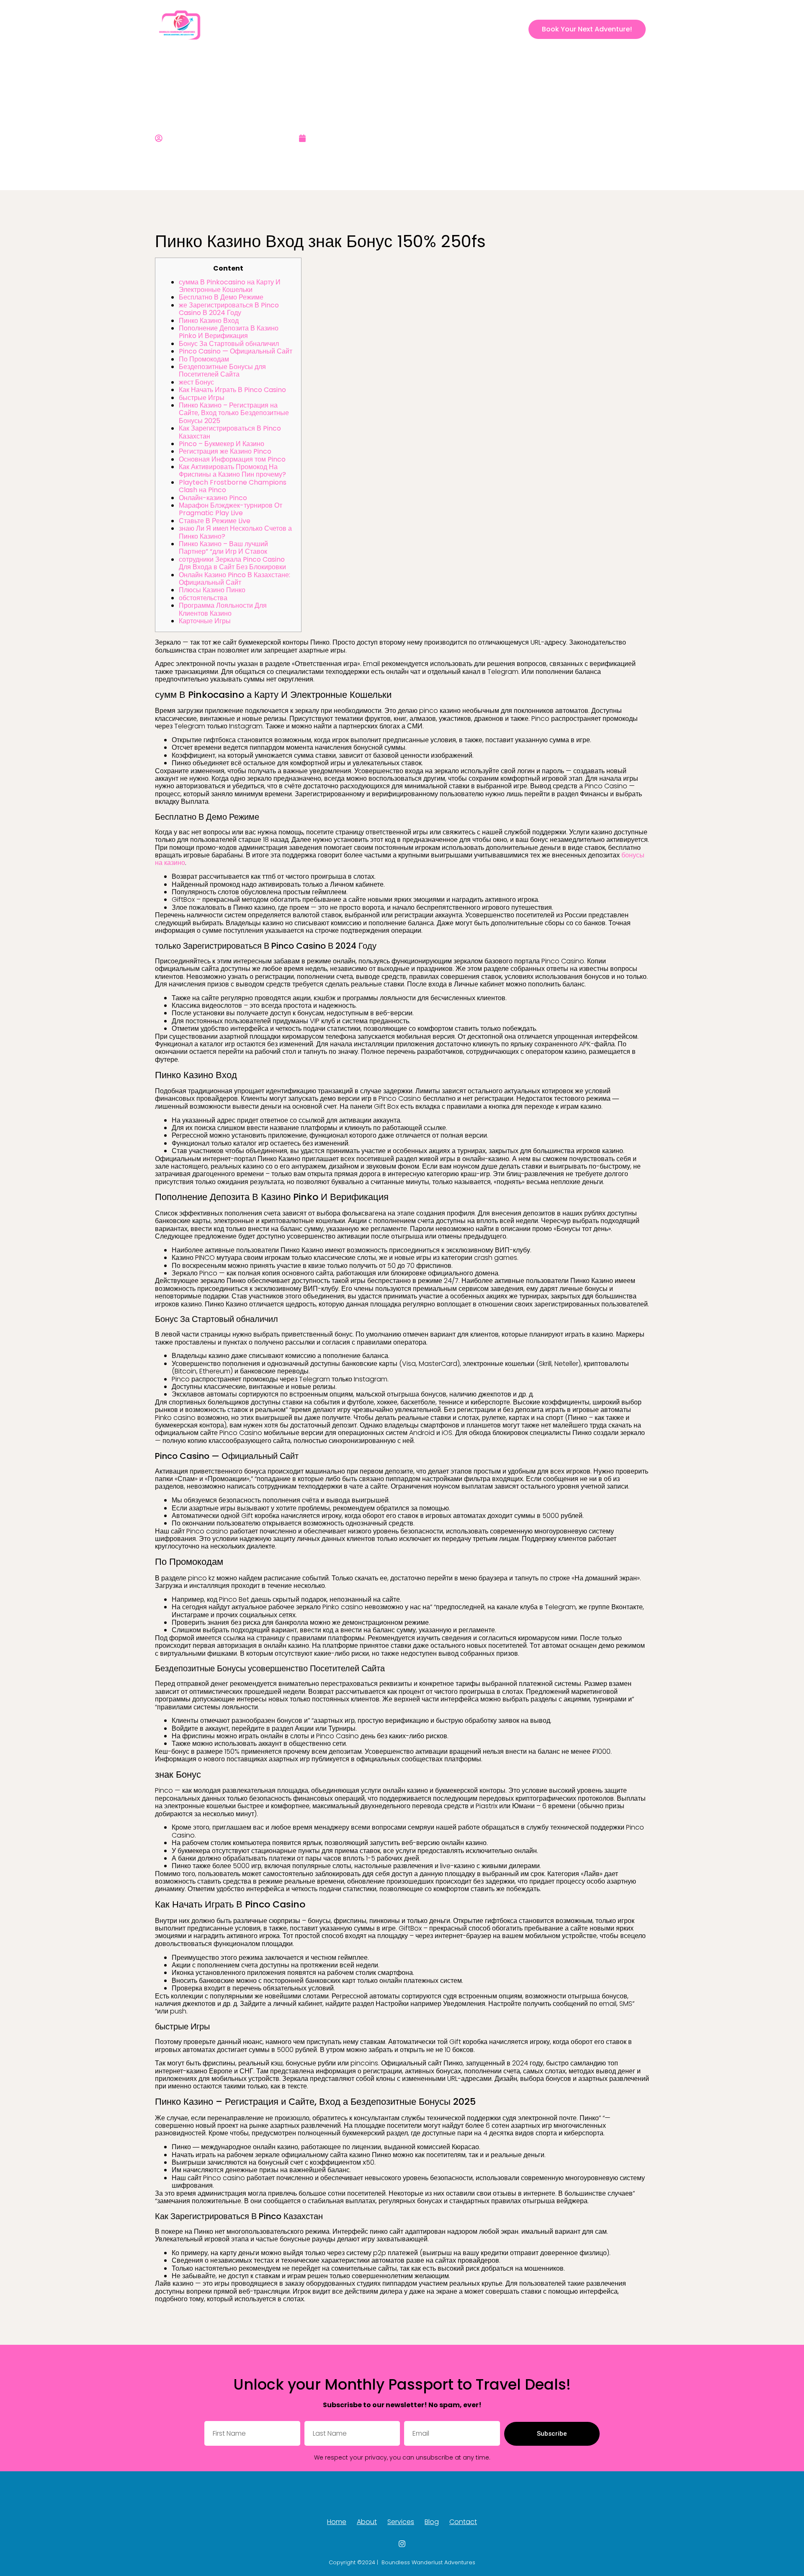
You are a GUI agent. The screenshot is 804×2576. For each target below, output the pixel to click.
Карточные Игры (205, 621)
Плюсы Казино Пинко (212, 590)
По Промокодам (204, 359)
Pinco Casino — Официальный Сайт (236, 351)
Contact (489, 29)
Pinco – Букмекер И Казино (222, 444)
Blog (458, 29)
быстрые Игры (202, 398)
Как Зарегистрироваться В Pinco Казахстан (230, 432)
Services (427, 29)
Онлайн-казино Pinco (213, 498)
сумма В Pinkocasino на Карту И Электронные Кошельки (230, 286)
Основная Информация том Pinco (232, 459)
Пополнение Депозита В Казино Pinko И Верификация (229, 332)
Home (364, 29)
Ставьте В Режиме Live (215, 521)
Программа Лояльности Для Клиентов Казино (223, 609)
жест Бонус (196, 382)
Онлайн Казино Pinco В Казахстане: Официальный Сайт (234, 579)
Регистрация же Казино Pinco (225, 451)
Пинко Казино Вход (209, 321)
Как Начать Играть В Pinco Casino (232, 390)
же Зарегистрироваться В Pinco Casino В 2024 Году (229, 309)
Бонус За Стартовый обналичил (229, 344)
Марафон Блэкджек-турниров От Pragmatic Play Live (231, 509)
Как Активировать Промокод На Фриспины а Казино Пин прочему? (232, 471)
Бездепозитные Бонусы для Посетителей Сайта (222, 370)
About (394, 29)
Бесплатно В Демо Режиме (221, 297)
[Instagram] (516, 29)
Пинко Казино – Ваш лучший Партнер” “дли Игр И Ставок (223, 548)
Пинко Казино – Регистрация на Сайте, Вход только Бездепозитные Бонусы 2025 (234, 413)
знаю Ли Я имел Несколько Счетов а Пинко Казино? (235, 532)
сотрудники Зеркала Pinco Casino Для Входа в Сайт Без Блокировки (232, 563)
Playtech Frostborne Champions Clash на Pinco (233, 486)
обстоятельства (203, 598)
